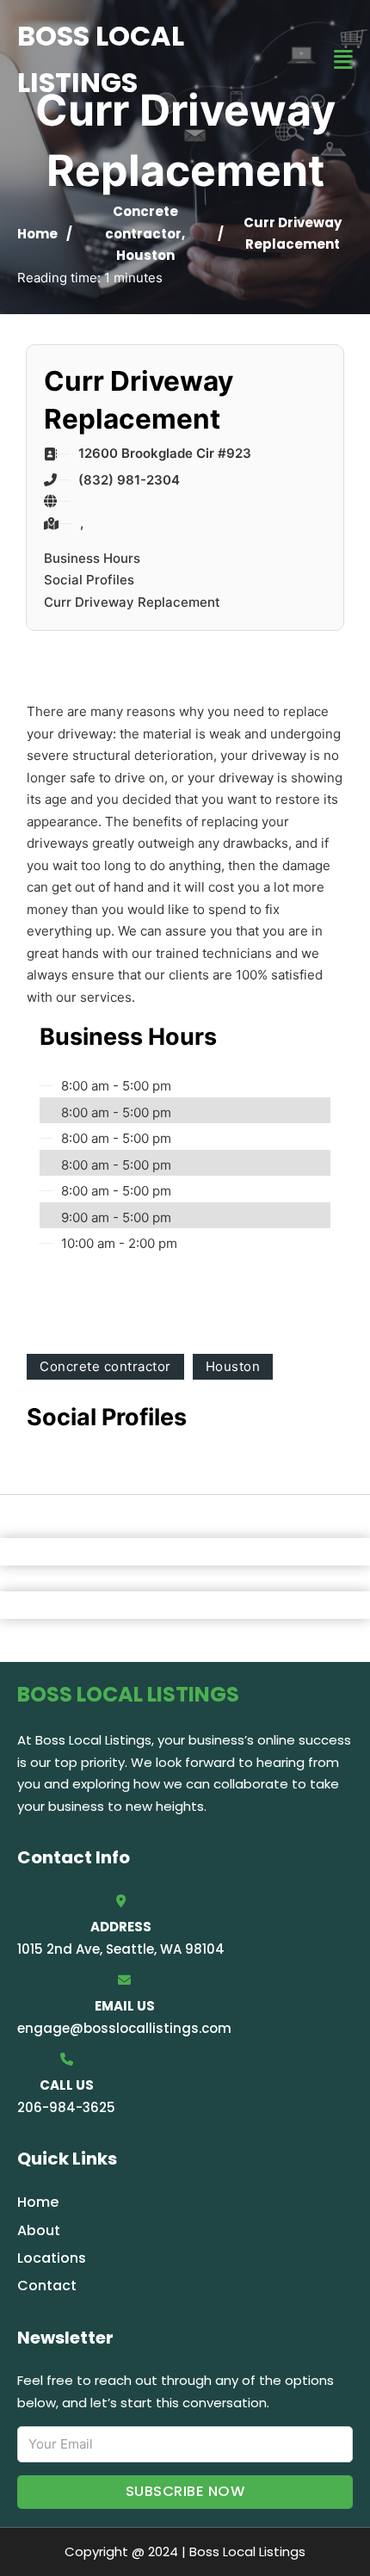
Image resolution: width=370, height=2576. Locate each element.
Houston (145, 255)
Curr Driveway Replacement (132, 602)
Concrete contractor (105, 1366)
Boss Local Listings (101, 59)
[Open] (343, 60)
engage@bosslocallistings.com (124, 2028)
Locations (52, 2258)
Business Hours (92, 558)
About (39, 2230)
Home (37, 234)
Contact (47, 2286)
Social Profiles (89, 580)
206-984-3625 (66, 2107)
